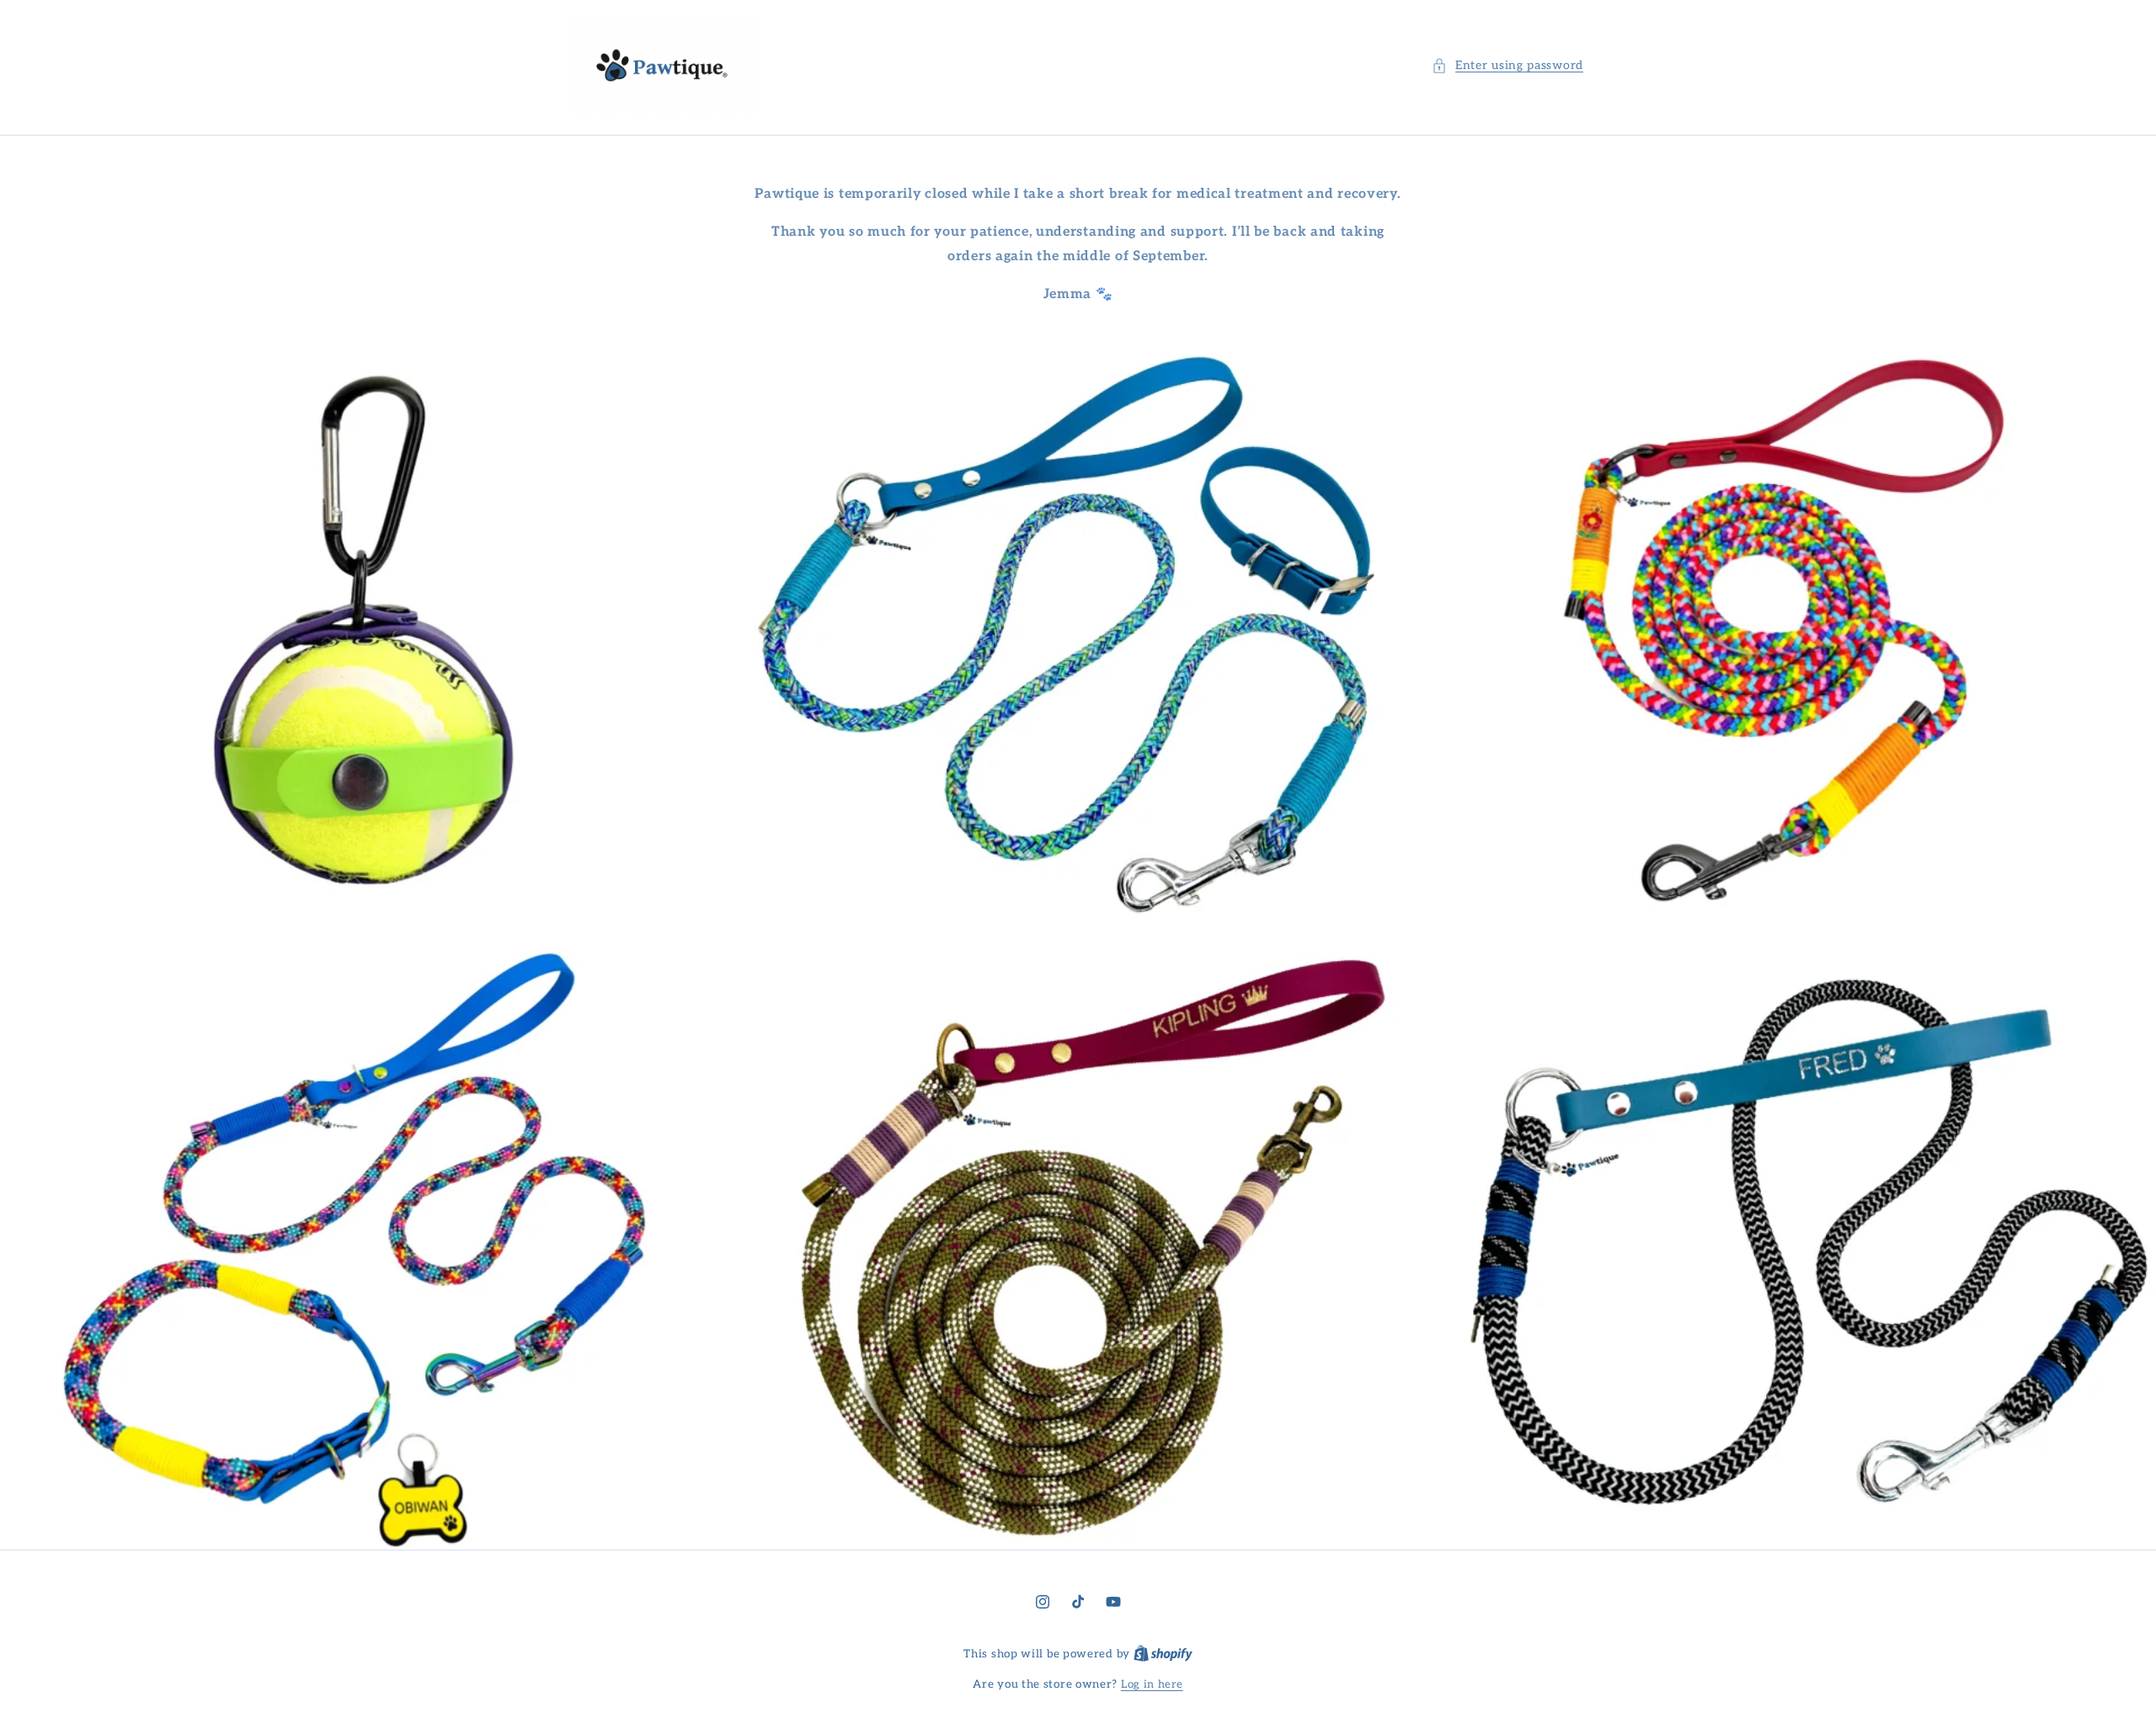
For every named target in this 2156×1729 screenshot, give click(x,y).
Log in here (1152, 1684)
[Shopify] (1163, 1654)
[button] (1508, 65)
